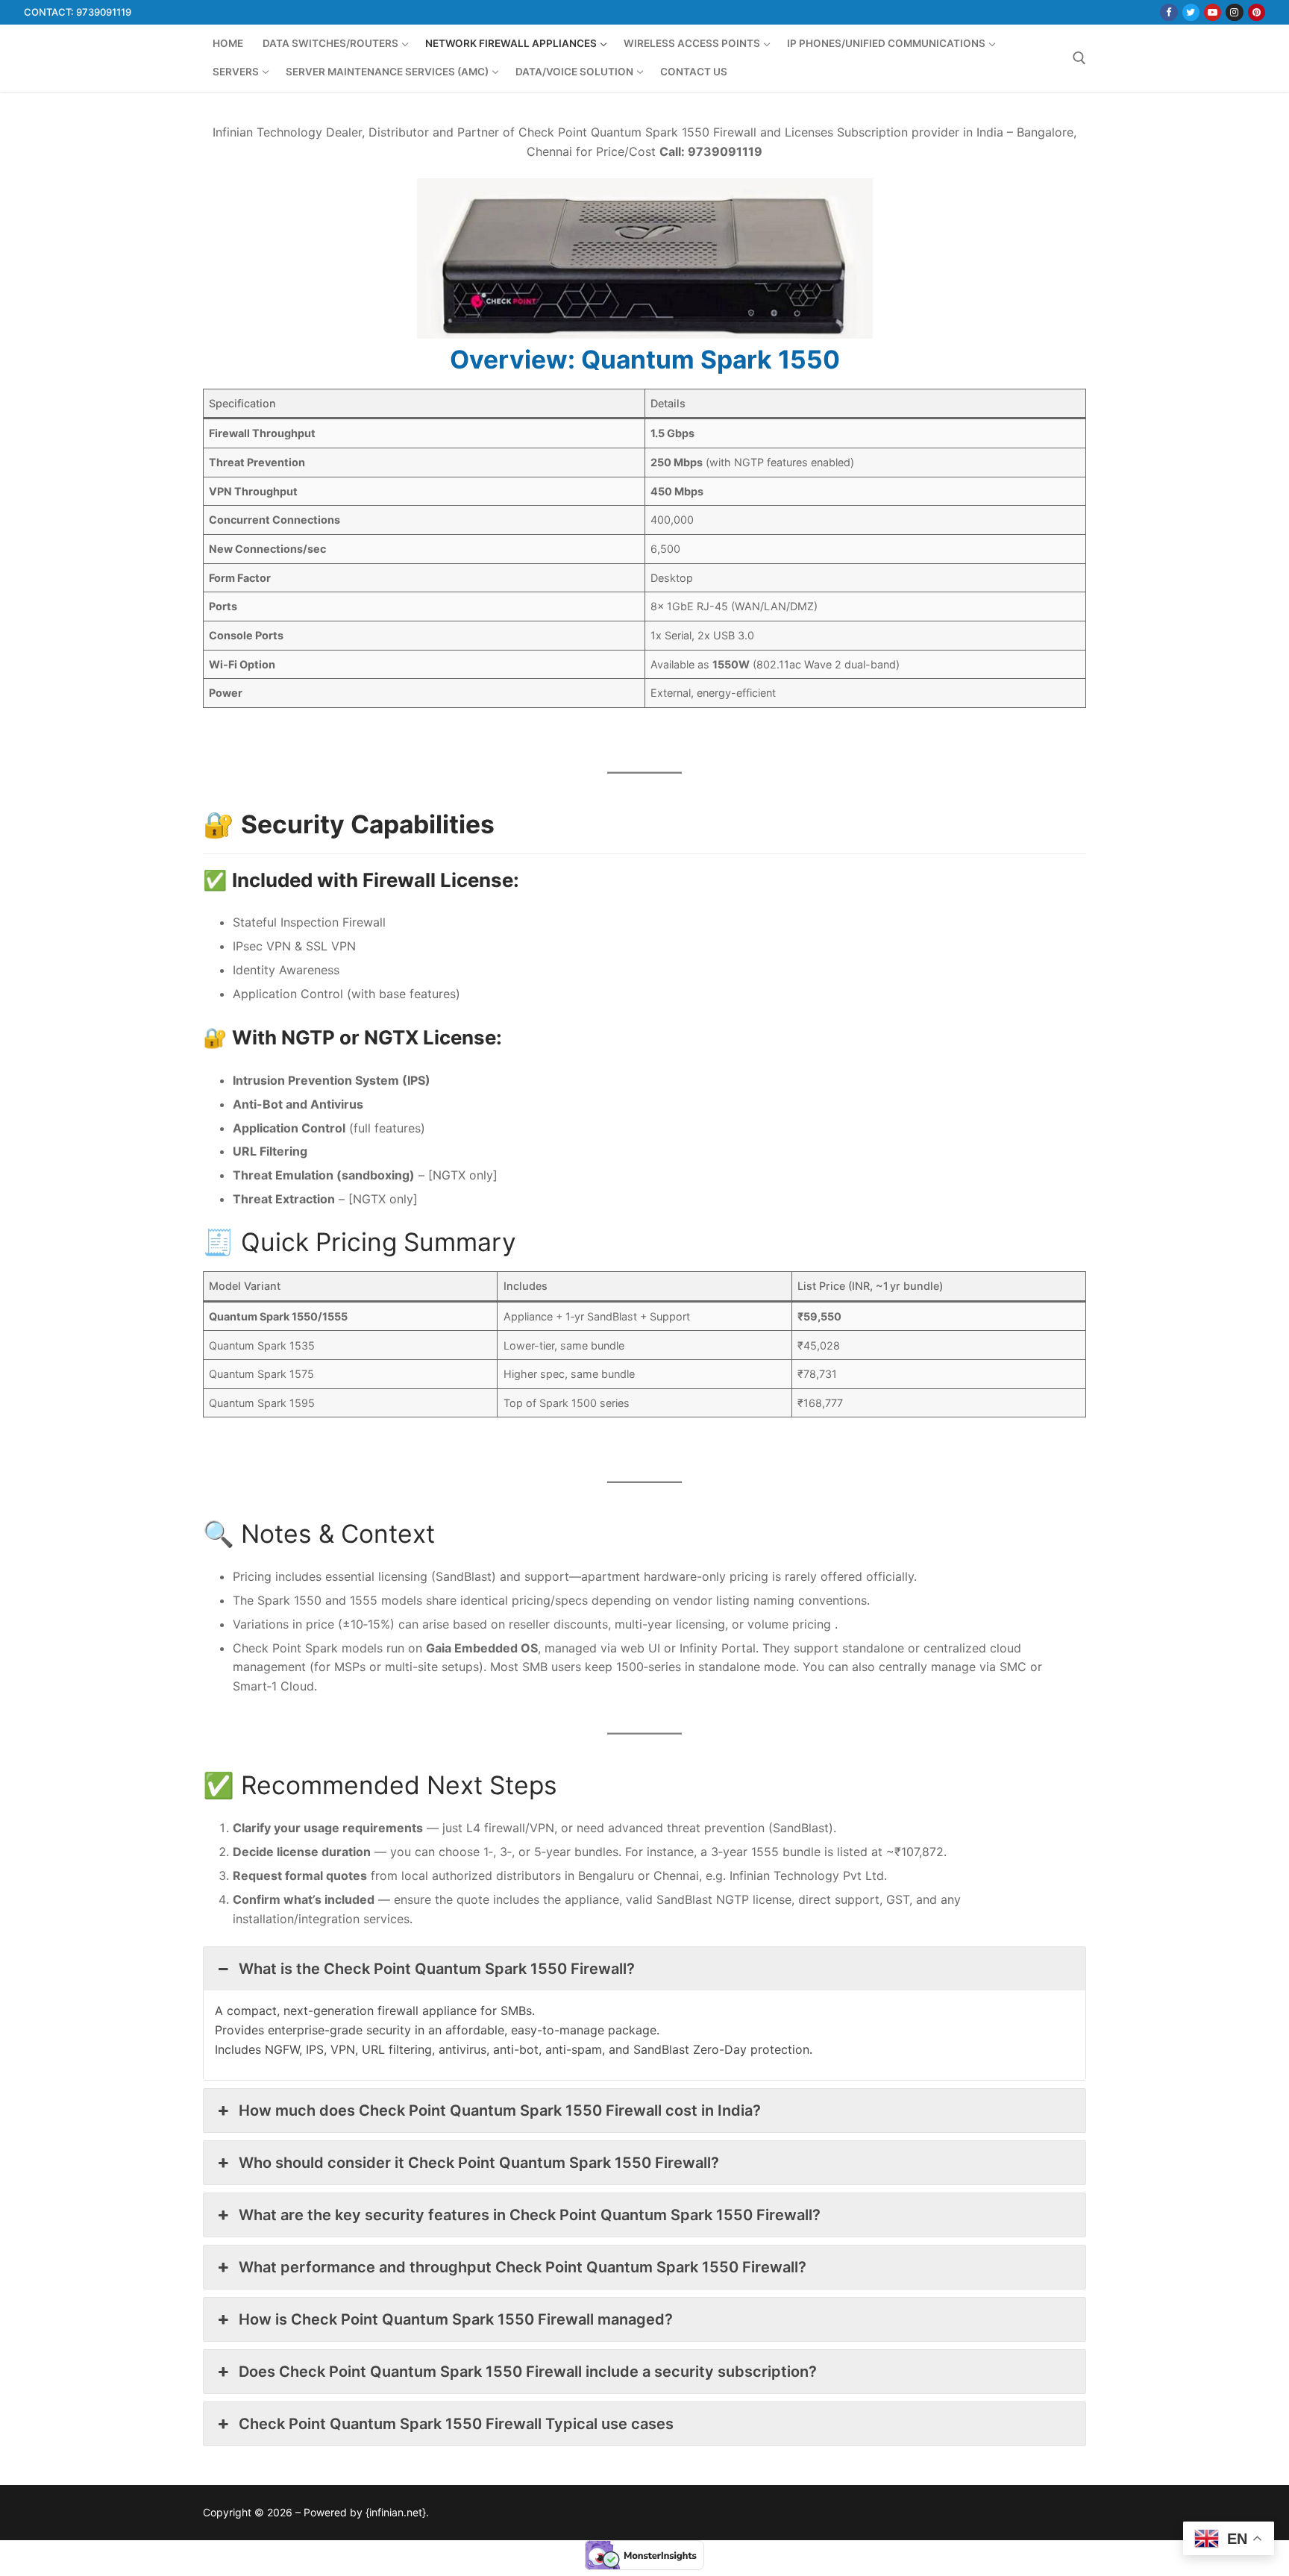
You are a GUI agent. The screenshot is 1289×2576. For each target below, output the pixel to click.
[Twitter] (1191, 12)
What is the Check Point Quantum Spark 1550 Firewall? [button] (437, 1969)
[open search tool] (1079, 58)
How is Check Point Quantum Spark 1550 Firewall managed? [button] (456, 2319)
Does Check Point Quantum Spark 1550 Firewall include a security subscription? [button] (528, 2372)
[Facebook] (1169, 12)
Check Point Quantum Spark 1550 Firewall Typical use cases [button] (456, 2424)
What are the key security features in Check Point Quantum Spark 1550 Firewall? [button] (530, 2215)
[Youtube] (1213, 12)
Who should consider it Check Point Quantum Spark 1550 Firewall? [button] (479, 2163)
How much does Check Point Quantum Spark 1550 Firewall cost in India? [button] (500, 2110)
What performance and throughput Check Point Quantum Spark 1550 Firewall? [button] (523, 2267)
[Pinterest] (1257, 12)
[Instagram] (1234, 12)
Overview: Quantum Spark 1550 (645, 359)
